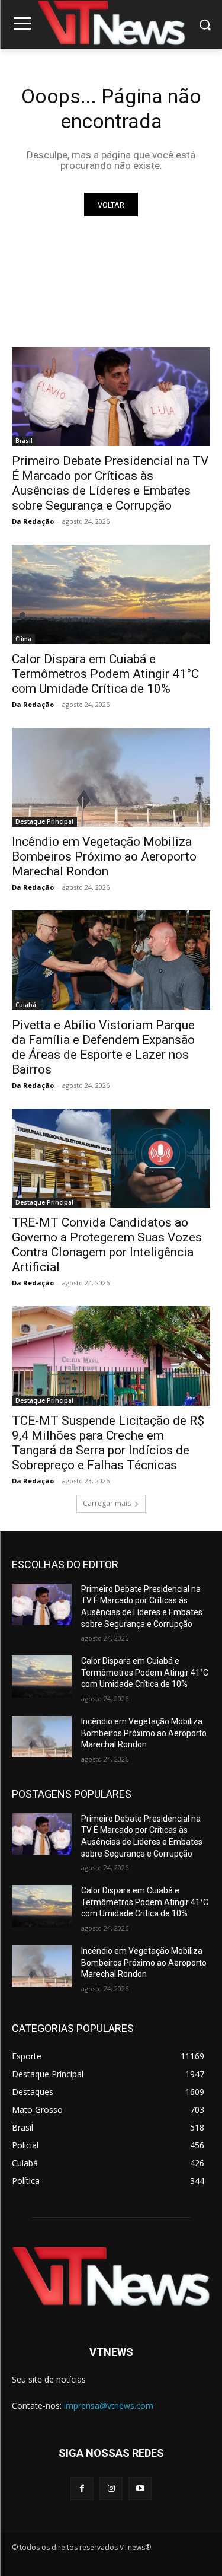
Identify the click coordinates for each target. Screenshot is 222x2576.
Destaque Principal (44, 821)
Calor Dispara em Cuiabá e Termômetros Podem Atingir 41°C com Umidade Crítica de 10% (105, 674)
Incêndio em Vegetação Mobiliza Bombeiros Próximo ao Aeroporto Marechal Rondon (104, 856)
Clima (23, 639)
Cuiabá (26, 1005)
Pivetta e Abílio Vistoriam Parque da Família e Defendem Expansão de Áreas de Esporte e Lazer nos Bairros (103, 1047)
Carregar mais (107, 1503)
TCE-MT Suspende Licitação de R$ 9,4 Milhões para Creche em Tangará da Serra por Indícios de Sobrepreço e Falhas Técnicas (108, 1443)
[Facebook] (82, 2489)
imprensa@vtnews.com (109, 2405)
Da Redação (33, 521)
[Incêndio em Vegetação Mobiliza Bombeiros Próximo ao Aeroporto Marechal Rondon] (111, 778)
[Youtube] (140, 2489)
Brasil (24, 441)
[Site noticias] (111, 25)
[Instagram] (111, 2489)
